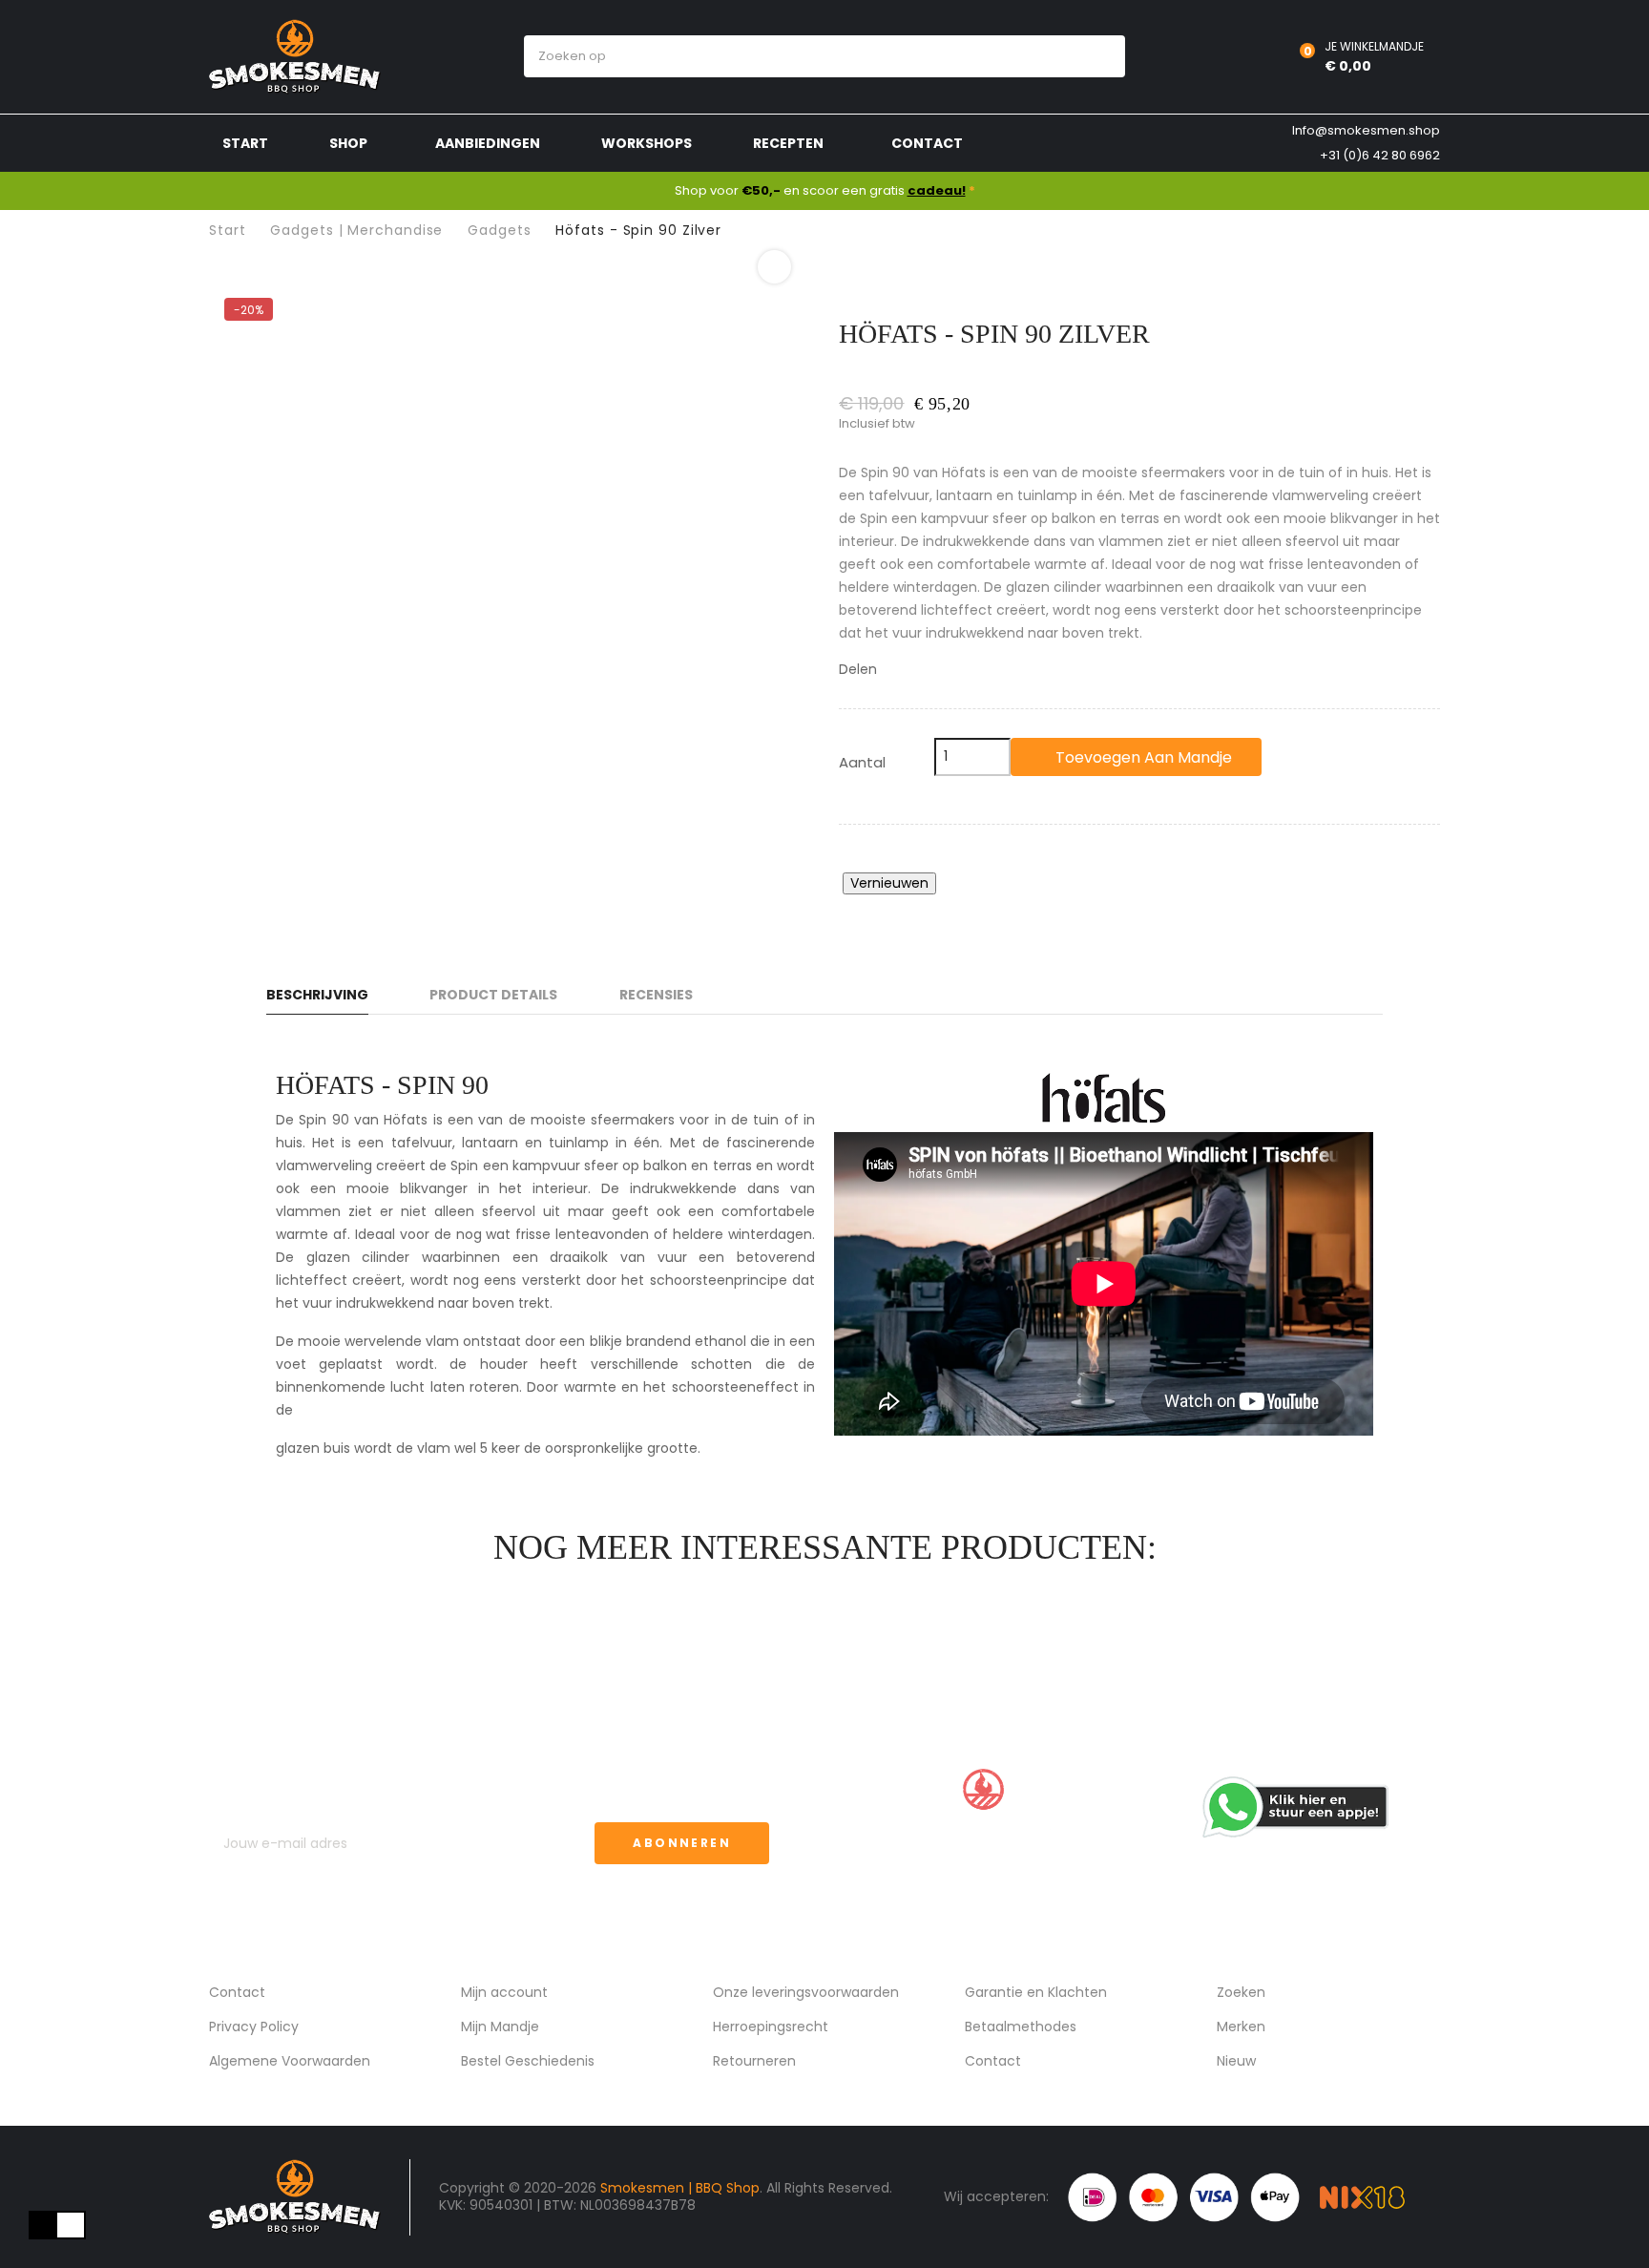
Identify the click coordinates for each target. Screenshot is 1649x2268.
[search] (1093, 56)
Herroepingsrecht (771, 2026)
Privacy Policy (254, 2026)
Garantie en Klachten (1036, 1992)
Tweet (921, 670)
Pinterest (946, 670)
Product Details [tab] (493, 995)
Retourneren (754, 2061)
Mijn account (504, 1992)
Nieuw (1236, 2061)
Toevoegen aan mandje (1142, 757)
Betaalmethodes (1021, 2026)
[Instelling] (1240, 57)
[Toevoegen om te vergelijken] (1309, 757)
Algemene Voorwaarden (290, 2061)
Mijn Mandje (500, 2026)
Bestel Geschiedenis (528, 2061)
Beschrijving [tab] (317, 995)
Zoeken (1241, 1992)
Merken (1241, 2026)
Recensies (656, 995)
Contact (237, 1992)
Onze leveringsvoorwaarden (806, 1992)
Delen (897, 670)
